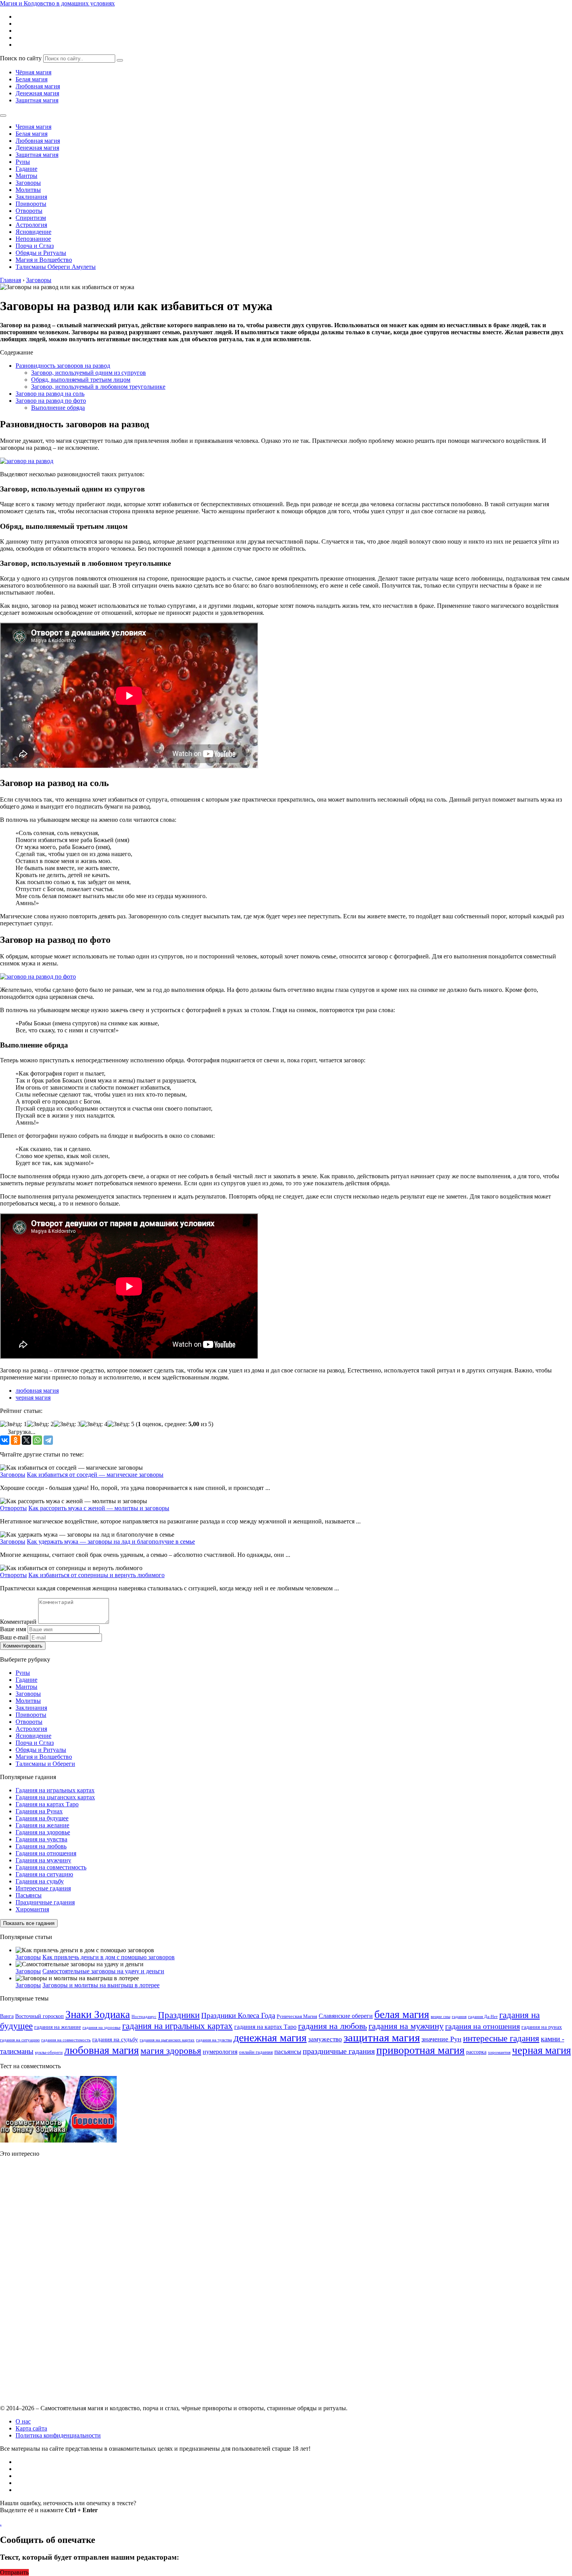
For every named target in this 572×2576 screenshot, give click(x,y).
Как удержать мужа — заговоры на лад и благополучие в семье (111, 1542)
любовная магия (37, 1391)
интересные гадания (501, 2038)
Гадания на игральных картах (55, 1790)
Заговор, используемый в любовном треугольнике (98, 387)
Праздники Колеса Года (238, 2015)
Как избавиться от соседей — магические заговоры (95, 1475)
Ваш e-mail (14, 1637)
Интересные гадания (43, 1888)
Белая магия (32, 79)
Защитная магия (37, 100)
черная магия (33, 1398)
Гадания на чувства (41, 1839)
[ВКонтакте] (5, 1440)
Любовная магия (38, 86)
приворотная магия (420, 2050)
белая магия (402, 2014)
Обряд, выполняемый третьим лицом (81, 380)
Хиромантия (32, 1909)
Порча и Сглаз (35, 246)
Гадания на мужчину (43, 1860)
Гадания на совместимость (51, 1867)
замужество (325, 2039)
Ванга (7, 2016)
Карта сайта (31, 2428)
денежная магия (270, 2038)
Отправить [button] (14, 2572)
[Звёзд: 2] (40, 1424)
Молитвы (28, 190)
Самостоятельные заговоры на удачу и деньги (103, 1971)
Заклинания (31, 197)
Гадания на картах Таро (47, 1804)
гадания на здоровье (102, 2028)
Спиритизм (31, 218)
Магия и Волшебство (44, 260)
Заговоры (28, 183)
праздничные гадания (339, 2051)
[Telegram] (48, 1440)
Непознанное (33, 239)
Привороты (31, 204)
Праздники (179, 2015)
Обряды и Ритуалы (41, 253)
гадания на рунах (542, 2027)
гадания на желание (58, 2027)
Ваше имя (13, 1629)
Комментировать (23, 1646)
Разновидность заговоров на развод (63, 366)
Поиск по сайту (21, 58)
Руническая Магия (297, 2016)
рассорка (476, 2052)
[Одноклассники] (16, 1440)
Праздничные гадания (45, 1902)
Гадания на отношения (46, 1853)
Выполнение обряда (58, 408)
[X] (26, 1440)
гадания (459, 2017)
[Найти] (120, 60)
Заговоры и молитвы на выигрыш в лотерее (101, 1985)
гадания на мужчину (406, 2026)
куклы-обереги (49, 2052)
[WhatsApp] (37, 1440)
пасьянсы (288, 2052)
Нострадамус (144, 2017)
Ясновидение (33, 232)
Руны (23, 162)
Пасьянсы (29, 1895)
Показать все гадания (29, 1923)
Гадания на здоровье (43, 1832)
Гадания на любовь (41, 1846)
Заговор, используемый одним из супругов (89, 373)
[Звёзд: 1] (13, 1424)
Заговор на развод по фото (51, 401)
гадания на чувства (214, 2040)
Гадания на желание (42, 1825)
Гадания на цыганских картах (55, 1797)
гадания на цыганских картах (167, 2040)
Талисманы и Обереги (45, 1764)
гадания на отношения (483, 2026)
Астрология (31, 225)
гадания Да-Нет (483, 2017)
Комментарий (18, 1622)
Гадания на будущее (42, 1818)
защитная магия (382, 2037)
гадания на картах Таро (265, 2027)
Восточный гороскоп (39, 2016)
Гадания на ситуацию (44, 1874)
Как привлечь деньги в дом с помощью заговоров (109, 1957)
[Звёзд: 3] (67, 1424)
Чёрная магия (33, 72)
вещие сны (440, 2017)
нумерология (220, 2052)
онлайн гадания (256, 2052)
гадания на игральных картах (177, 2026)
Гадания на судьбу (40, 1881)
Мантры (26, 176)
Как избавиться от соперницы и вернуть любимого (97, 1575)
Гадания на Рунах (39, 1811)
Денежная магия (37, 93)
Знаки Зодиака (98, 2014)
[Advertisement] (58, 2280)
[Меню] (3, 116)
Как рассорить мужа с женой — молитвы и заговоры (99, 1508)
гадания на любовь (332, 2026)
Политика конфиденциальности (58, 2435)
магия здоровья (171, 2051)
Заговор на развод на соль (50, 394)
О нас (23, 2421)
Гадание (26, 169)
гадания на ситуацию (20, 2040)
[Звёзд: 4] (94, 1424)
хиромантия (499, 2052)
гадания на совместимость (66, 2040)
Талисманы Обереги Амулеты (56, 267)
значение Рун (441, 2039)
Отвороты (29, 211)
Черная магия (33, 127)
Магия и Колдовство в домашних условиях (57, 3)
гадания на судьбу (115, 2039)
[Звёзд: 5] (121, 1424)
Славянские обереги (346, 2016)
